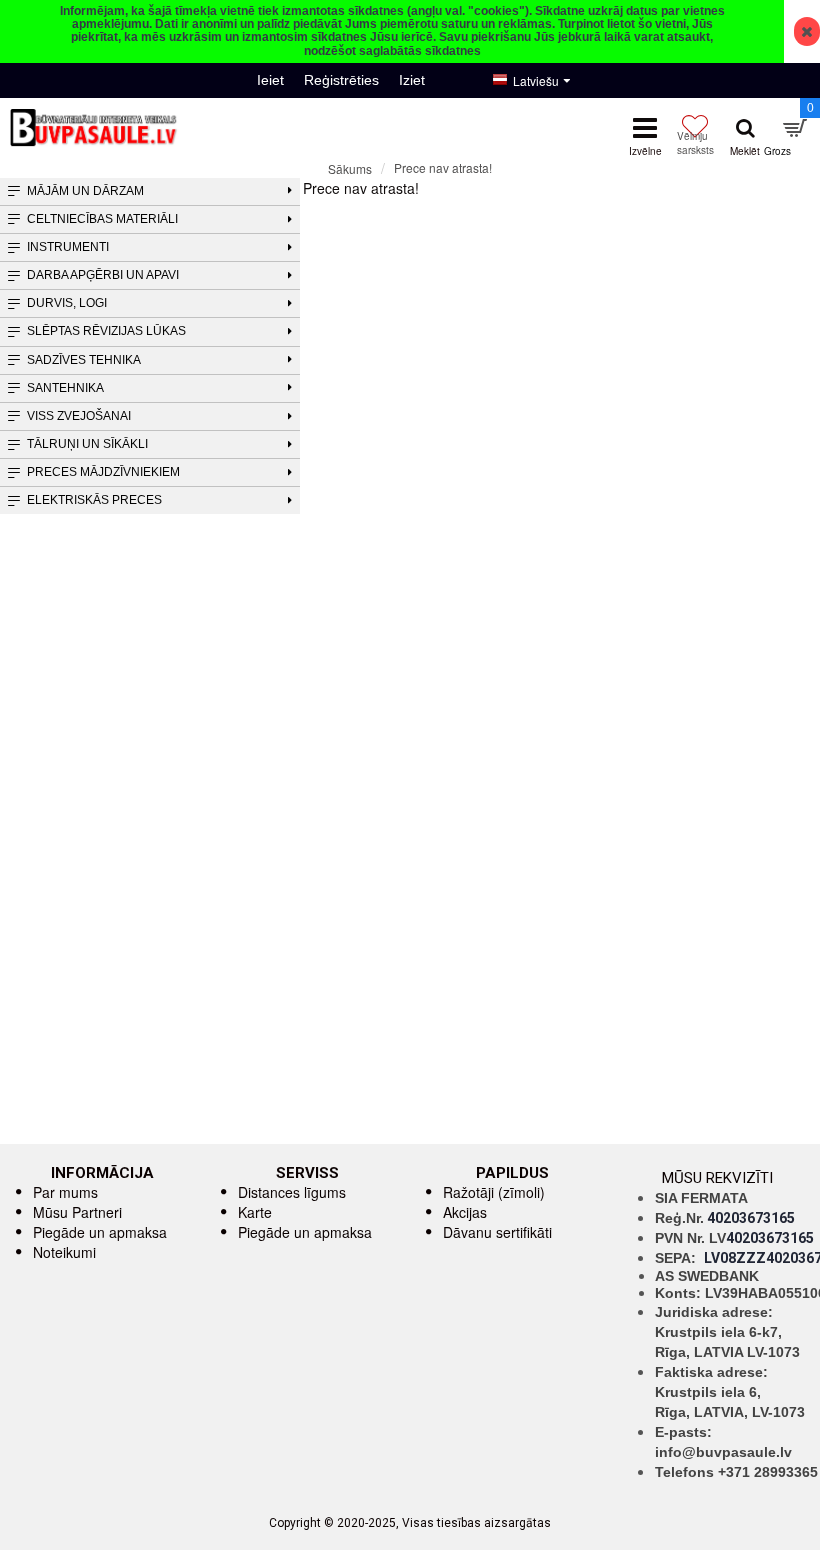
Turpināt (795, 204)
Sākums (350, 168)
